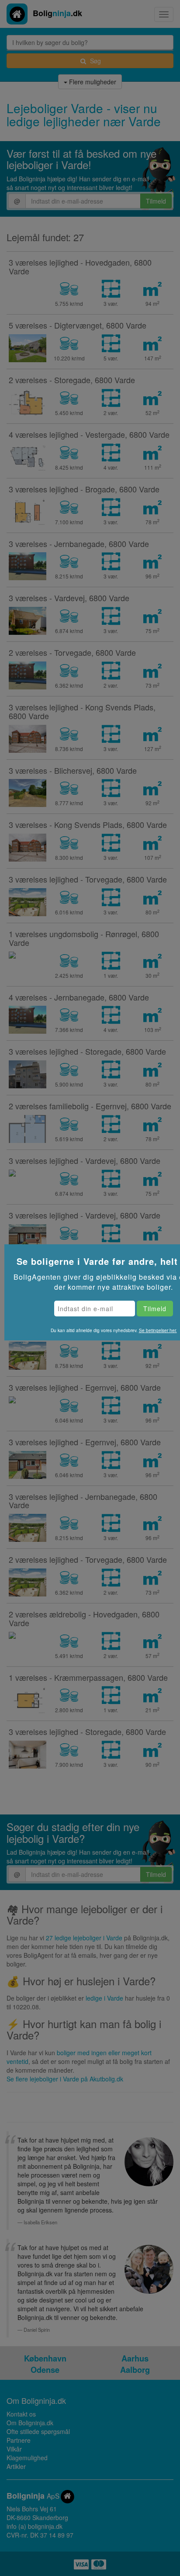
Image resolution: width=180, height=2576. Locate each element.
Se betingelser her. (158, 1330)
